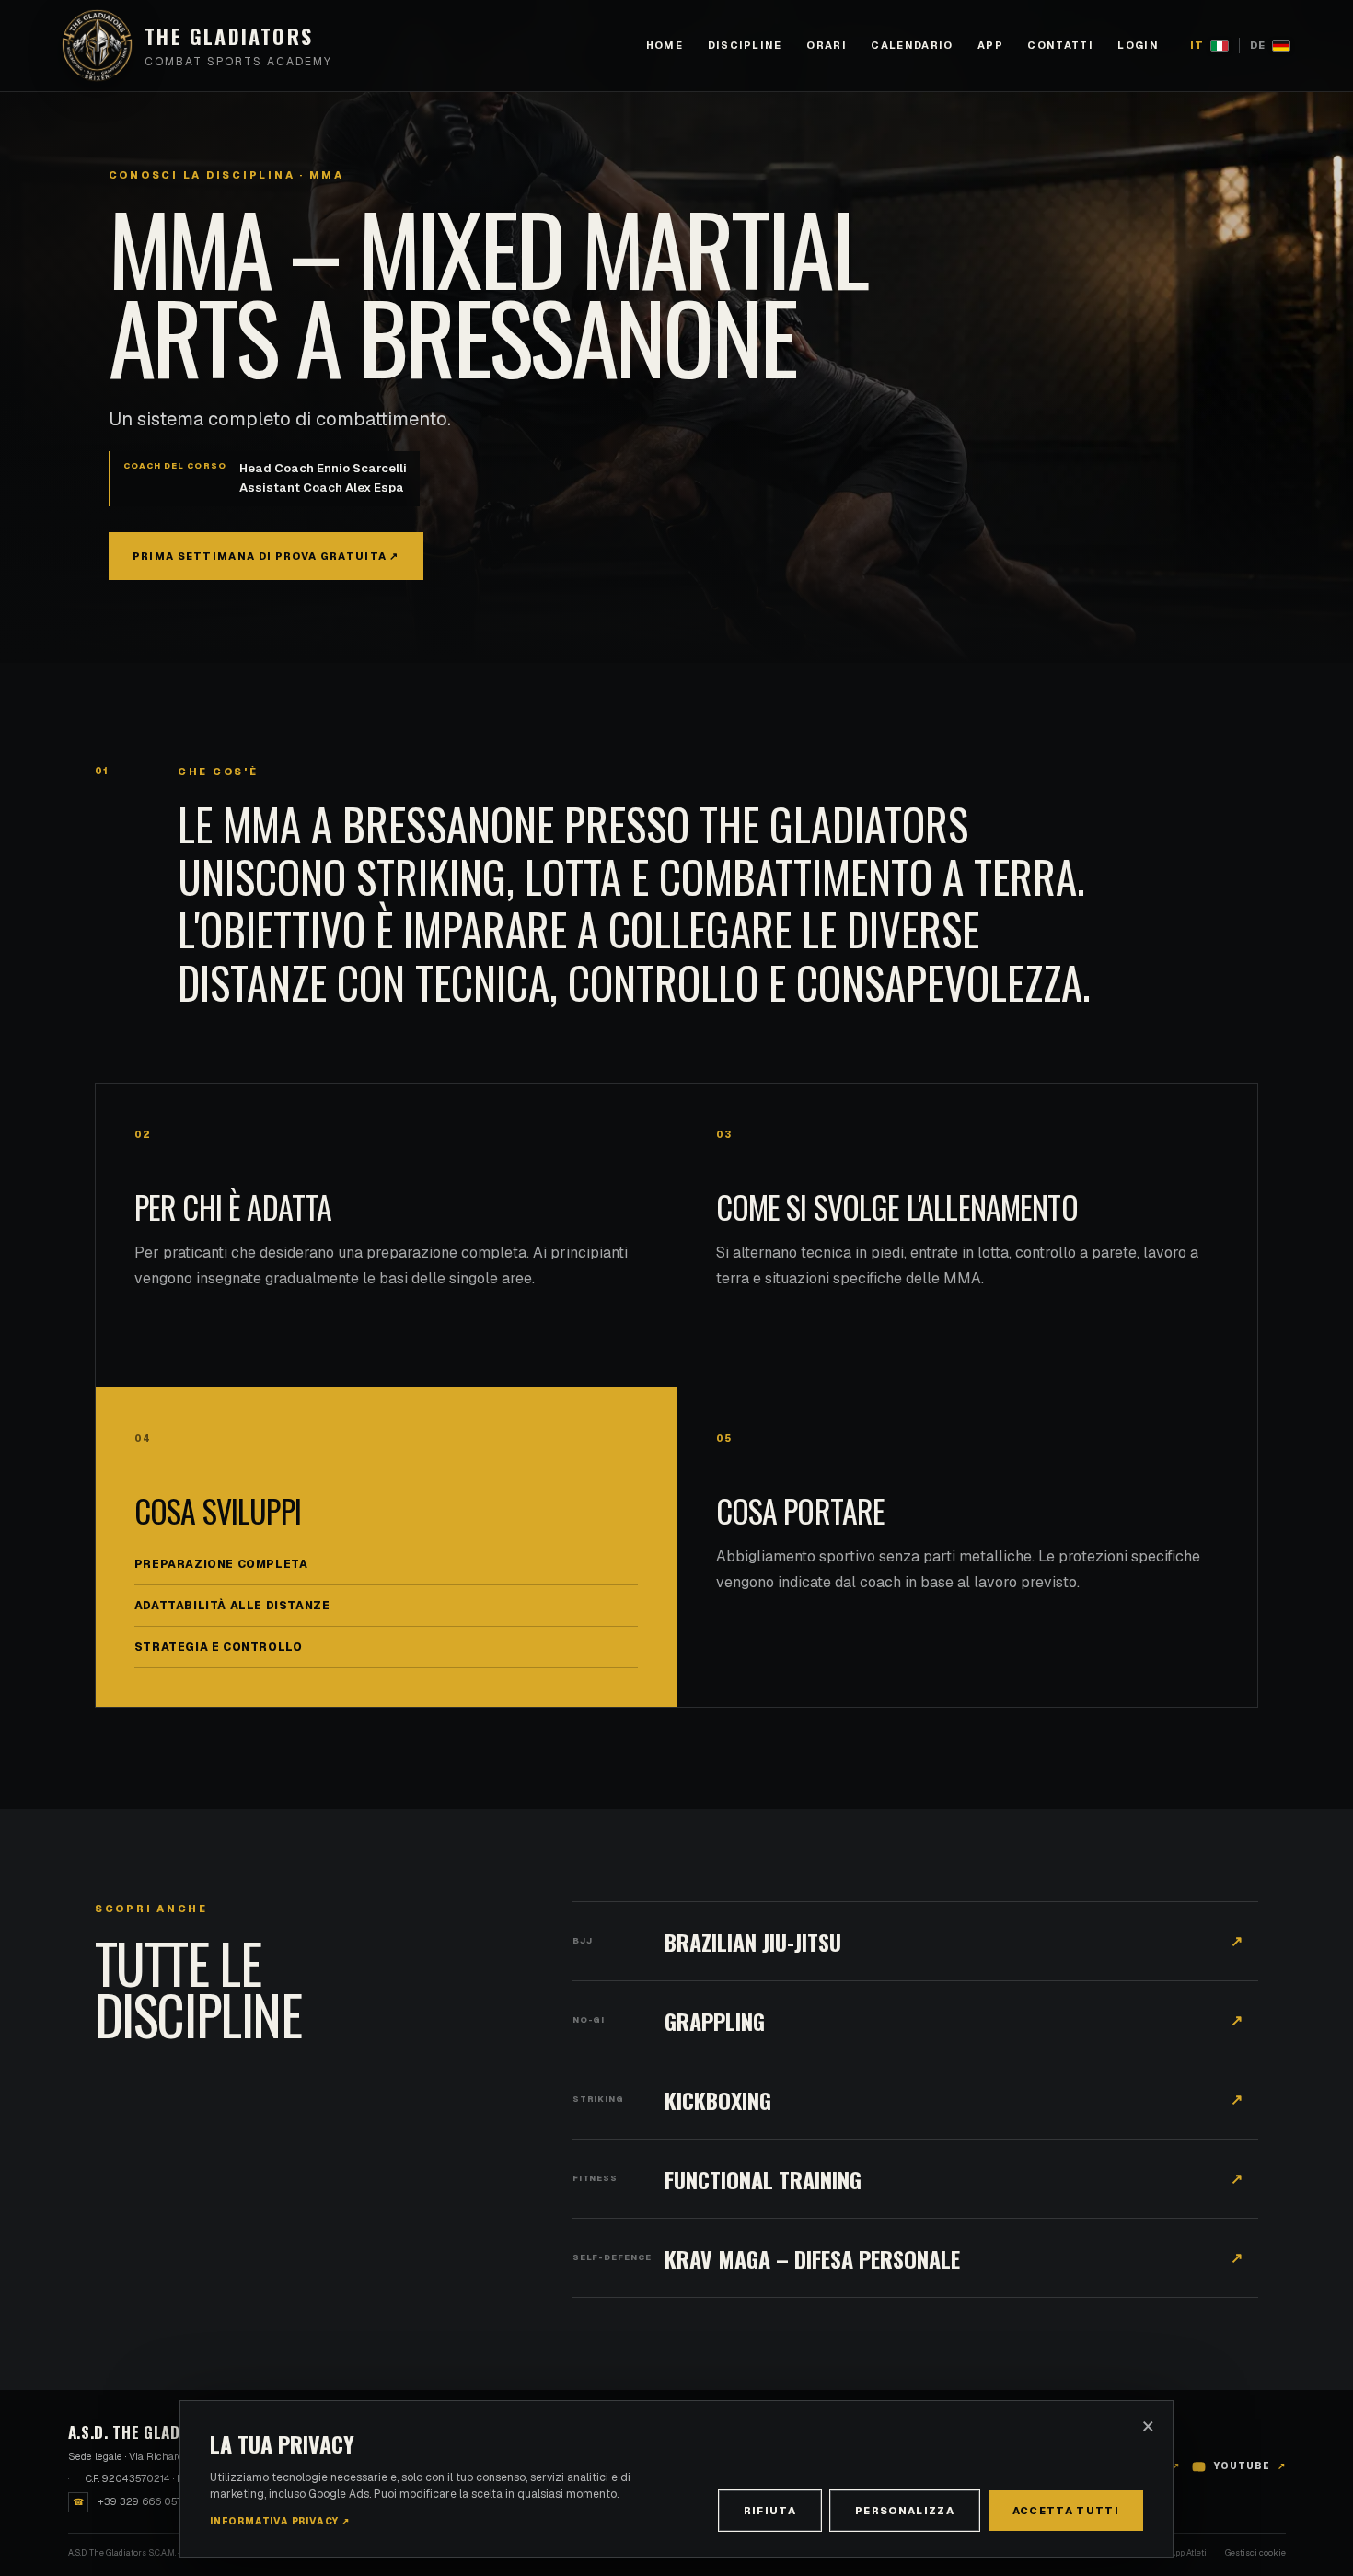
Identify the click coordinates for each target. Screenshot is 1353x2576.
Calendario (912, 45)
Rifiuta (770, 2511)
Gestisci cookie (1255, 2553)
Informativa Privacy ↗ (280, 2521)
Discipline (745, 45)
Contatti (1060, 45)
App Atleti (1188, 2553)
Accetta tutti (1066, 2511)
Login (1138, 45)
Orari (827, 45)
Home (665, 45)
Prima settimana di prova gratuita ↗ (266, 556)
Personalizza (905, 2511)
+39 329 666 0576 (131, 2501)
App (990, 45)
